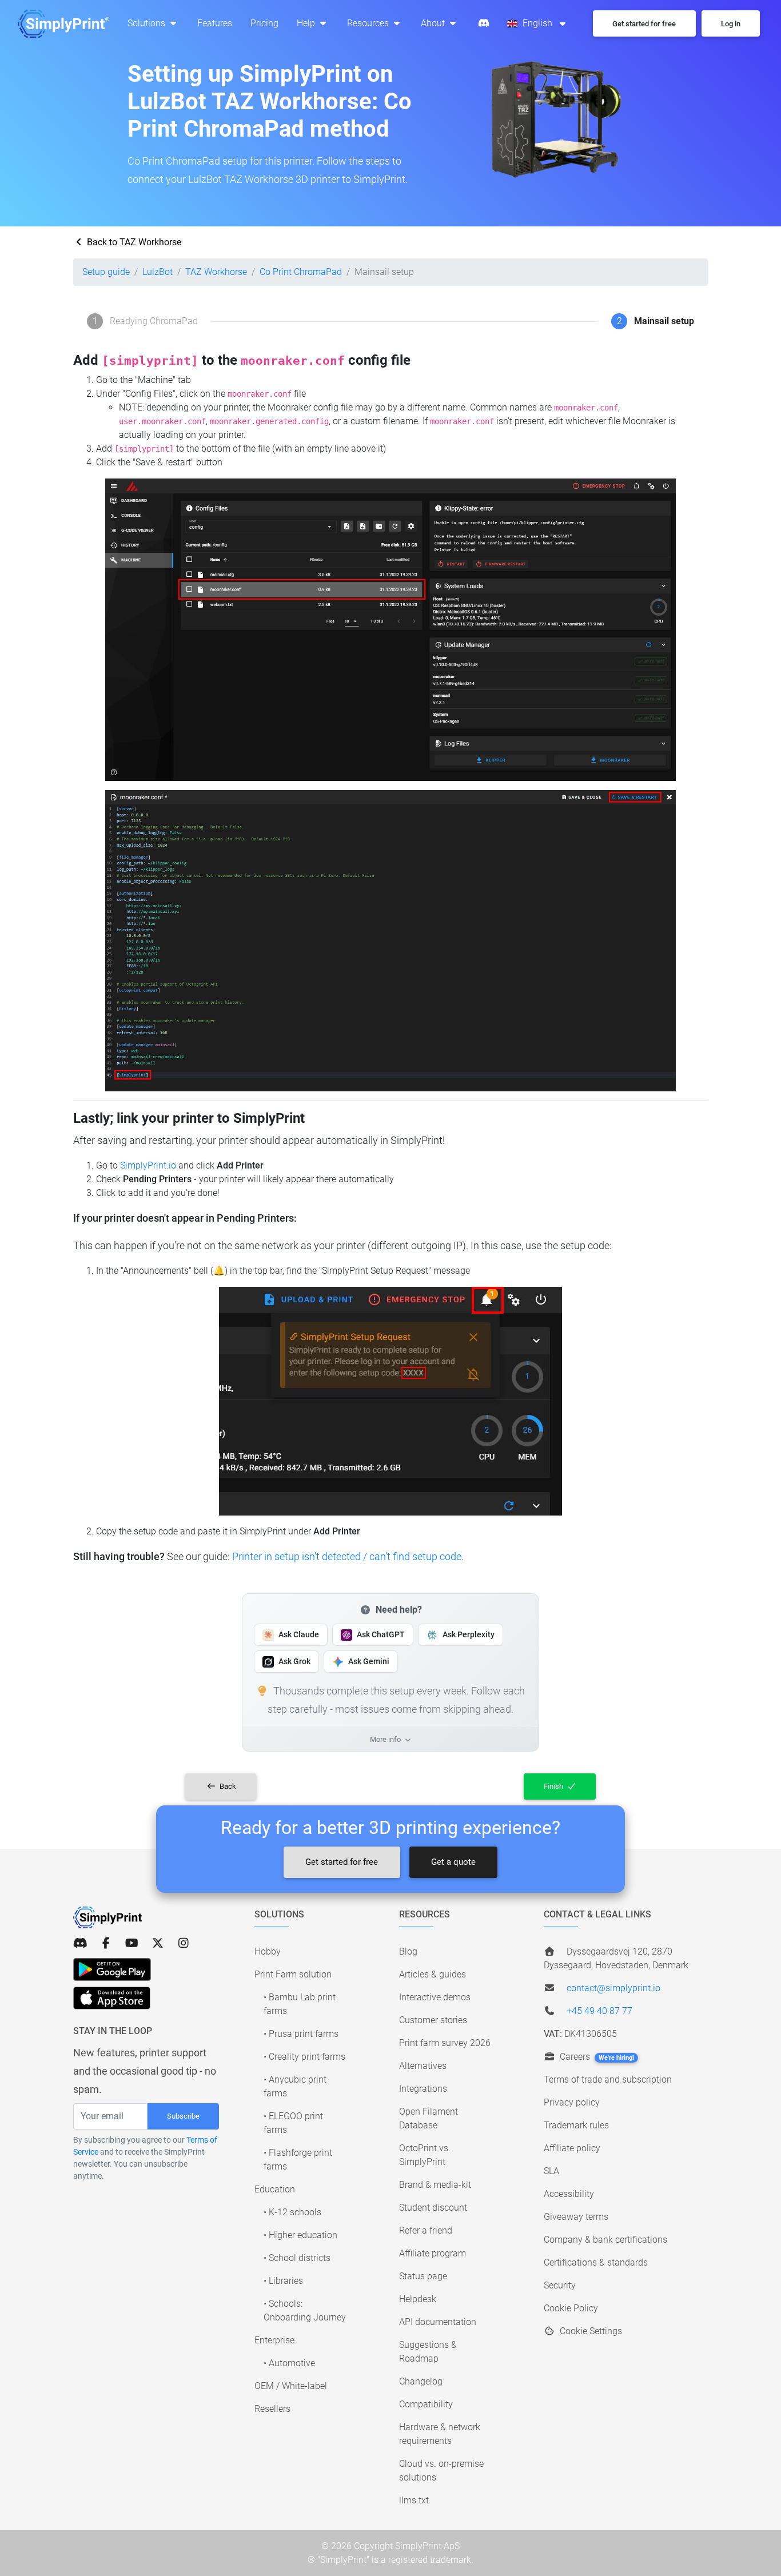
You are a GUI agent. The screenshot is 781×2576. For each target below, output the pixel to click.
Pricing (264, 23)
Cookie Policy (571, 2308)
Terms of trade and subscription (608, 2079)
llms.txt (414, 2500)
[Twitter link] (158, 1943)
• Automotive (289, 2363)
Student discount (433, 2208)
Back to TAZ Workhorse (133, 242)
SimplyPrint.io (148, 1165)
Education (275, 2189)
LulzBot (158, 272)
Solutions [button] (148, 23)
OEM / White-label (291, 2386)
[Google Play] (112, 1969)
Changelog (421, 2381)
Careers (596, 2057)
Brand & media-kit (435, 2185)
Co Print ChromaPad (301, 272)
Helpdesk (418, 2299)
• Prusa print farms (301, 2034)
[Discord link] (80, 1943)
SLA (551, 2171)
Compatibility (426, 2404)
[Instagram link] (183, 1943)
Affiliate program (433, 2253)
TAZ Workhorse (216, 272)
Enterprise (274, 2340)
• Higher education (300, 2235)
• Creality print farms (304, 2057)
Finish (554, 1786)
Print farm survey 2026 (445, 2043)
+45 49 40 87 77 (599, 2011)
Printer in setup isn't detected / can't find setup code (347, 1556)
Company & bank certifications (605, 2240)
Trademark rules (576, 2125)
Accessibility (569, 2194)
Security (560, 2285)
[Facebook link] (106, 1943)
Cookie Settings (590, 2331)
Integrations (423, 2089)
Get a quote (453, 1862)
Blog (408, 1951)
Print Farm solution (293, 1974)
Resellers (272, 2409)
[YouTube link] (132, 1943)
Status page (423, 2276)
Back (227, 1786)
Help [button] (307, 23)
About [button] (434, 23)
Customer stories (433, 2020)
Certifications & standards (596, 2262)
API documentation (438, 2322)
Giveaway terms (576, 2217)
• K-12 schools (292, 2212)
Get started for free (342, 1862)
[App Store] (112, 1998)
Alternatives (423, 2066)
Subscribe (183, 2116)
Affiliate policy (572, 2148)
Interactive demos (435, 1997)
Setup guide (106, 272)
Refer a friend (426, 2230)
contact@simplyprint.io (613, 1988)
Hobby (268, 1951)
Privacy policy (572, 2102)
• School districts (297, 2258)
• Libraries (283, 2281)
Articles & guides (433, 1974)
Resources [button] (369, 23)
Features (215, 23)
